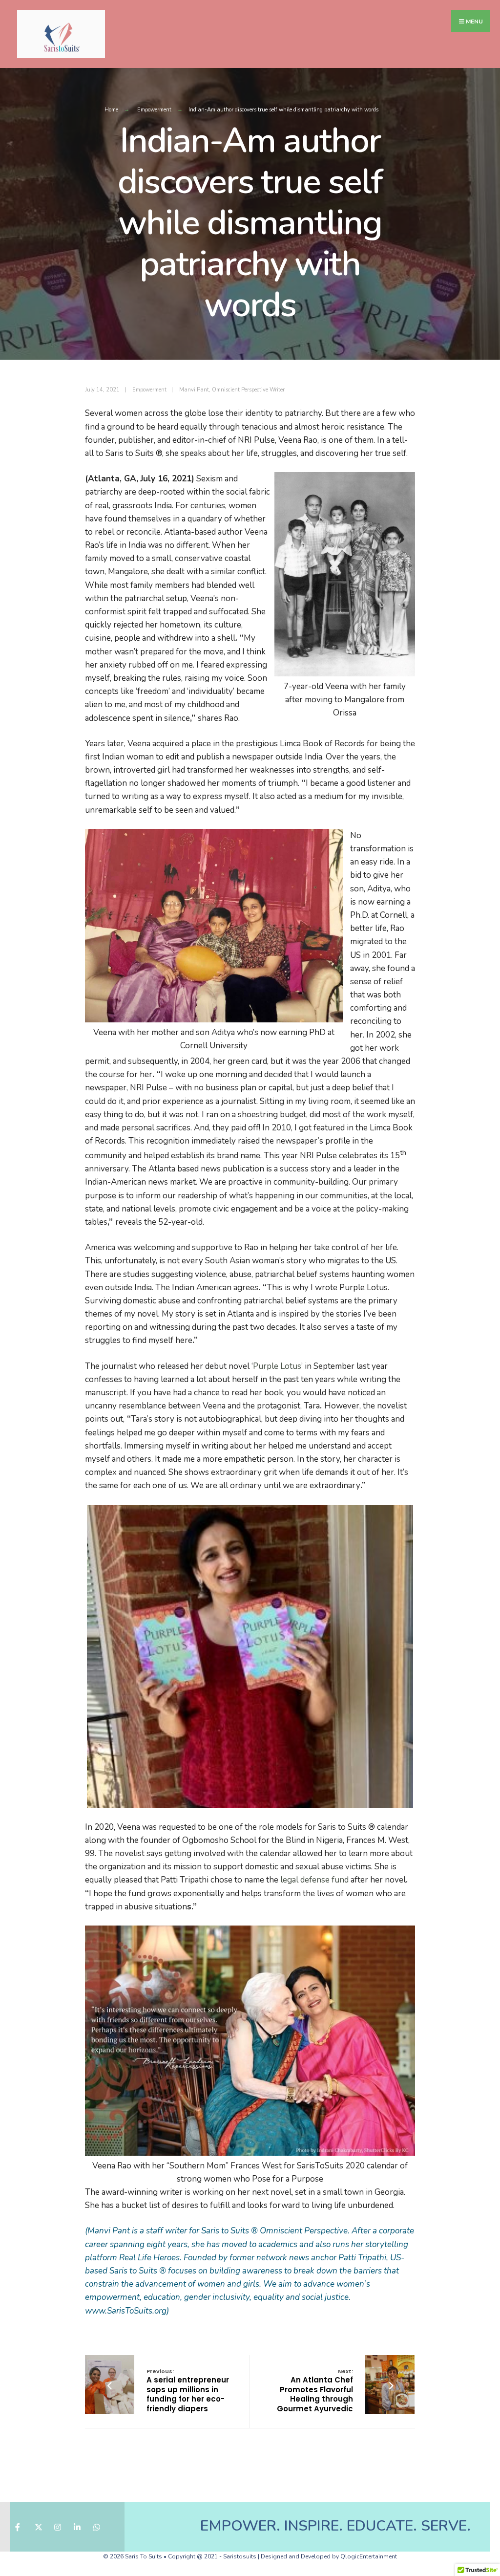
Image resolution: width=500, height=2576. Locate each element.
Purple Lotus (277, 1366)
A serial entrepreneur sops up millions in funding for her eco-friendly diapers (188, 2391)
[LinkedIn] (77, 2527)
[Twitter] (38, 2527)
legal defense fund (315, 1880)
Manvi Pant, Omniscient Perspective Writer (232, 390)
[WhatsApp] (96, 2527)
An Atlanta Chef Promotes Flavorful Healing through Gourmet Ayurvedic (315, 2391)
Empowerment (154, 110)
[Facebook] (18, 2527)
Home (111, 110)
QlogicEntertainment (369, 2556)
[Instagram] (57, 2527)
